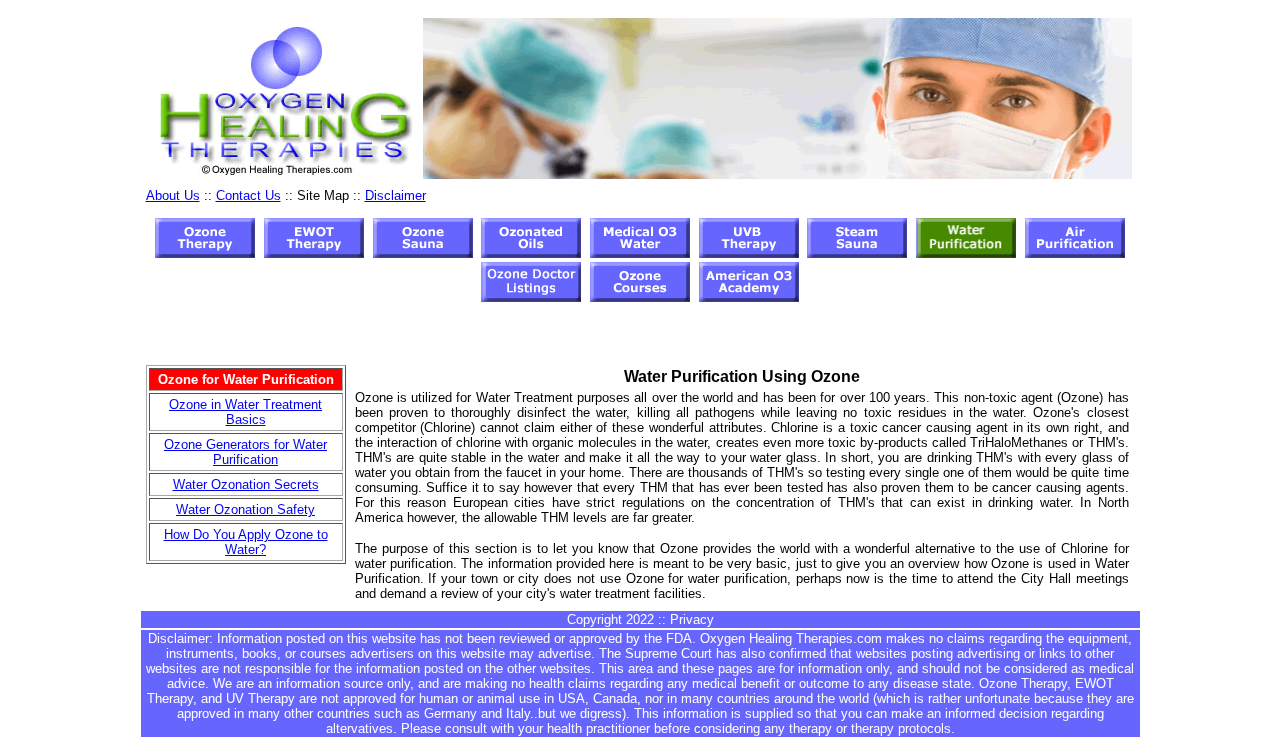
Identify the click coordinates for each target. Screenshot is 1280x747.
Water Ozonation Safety (245, 509)
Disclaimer (395, 195)
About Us (173, 195)
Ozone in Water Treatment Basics (245, 412)
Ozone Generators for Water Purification (245, 452)
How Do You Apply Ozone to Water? (246, 542)
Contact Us (248, 195)
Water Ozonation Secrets (246, 484)
